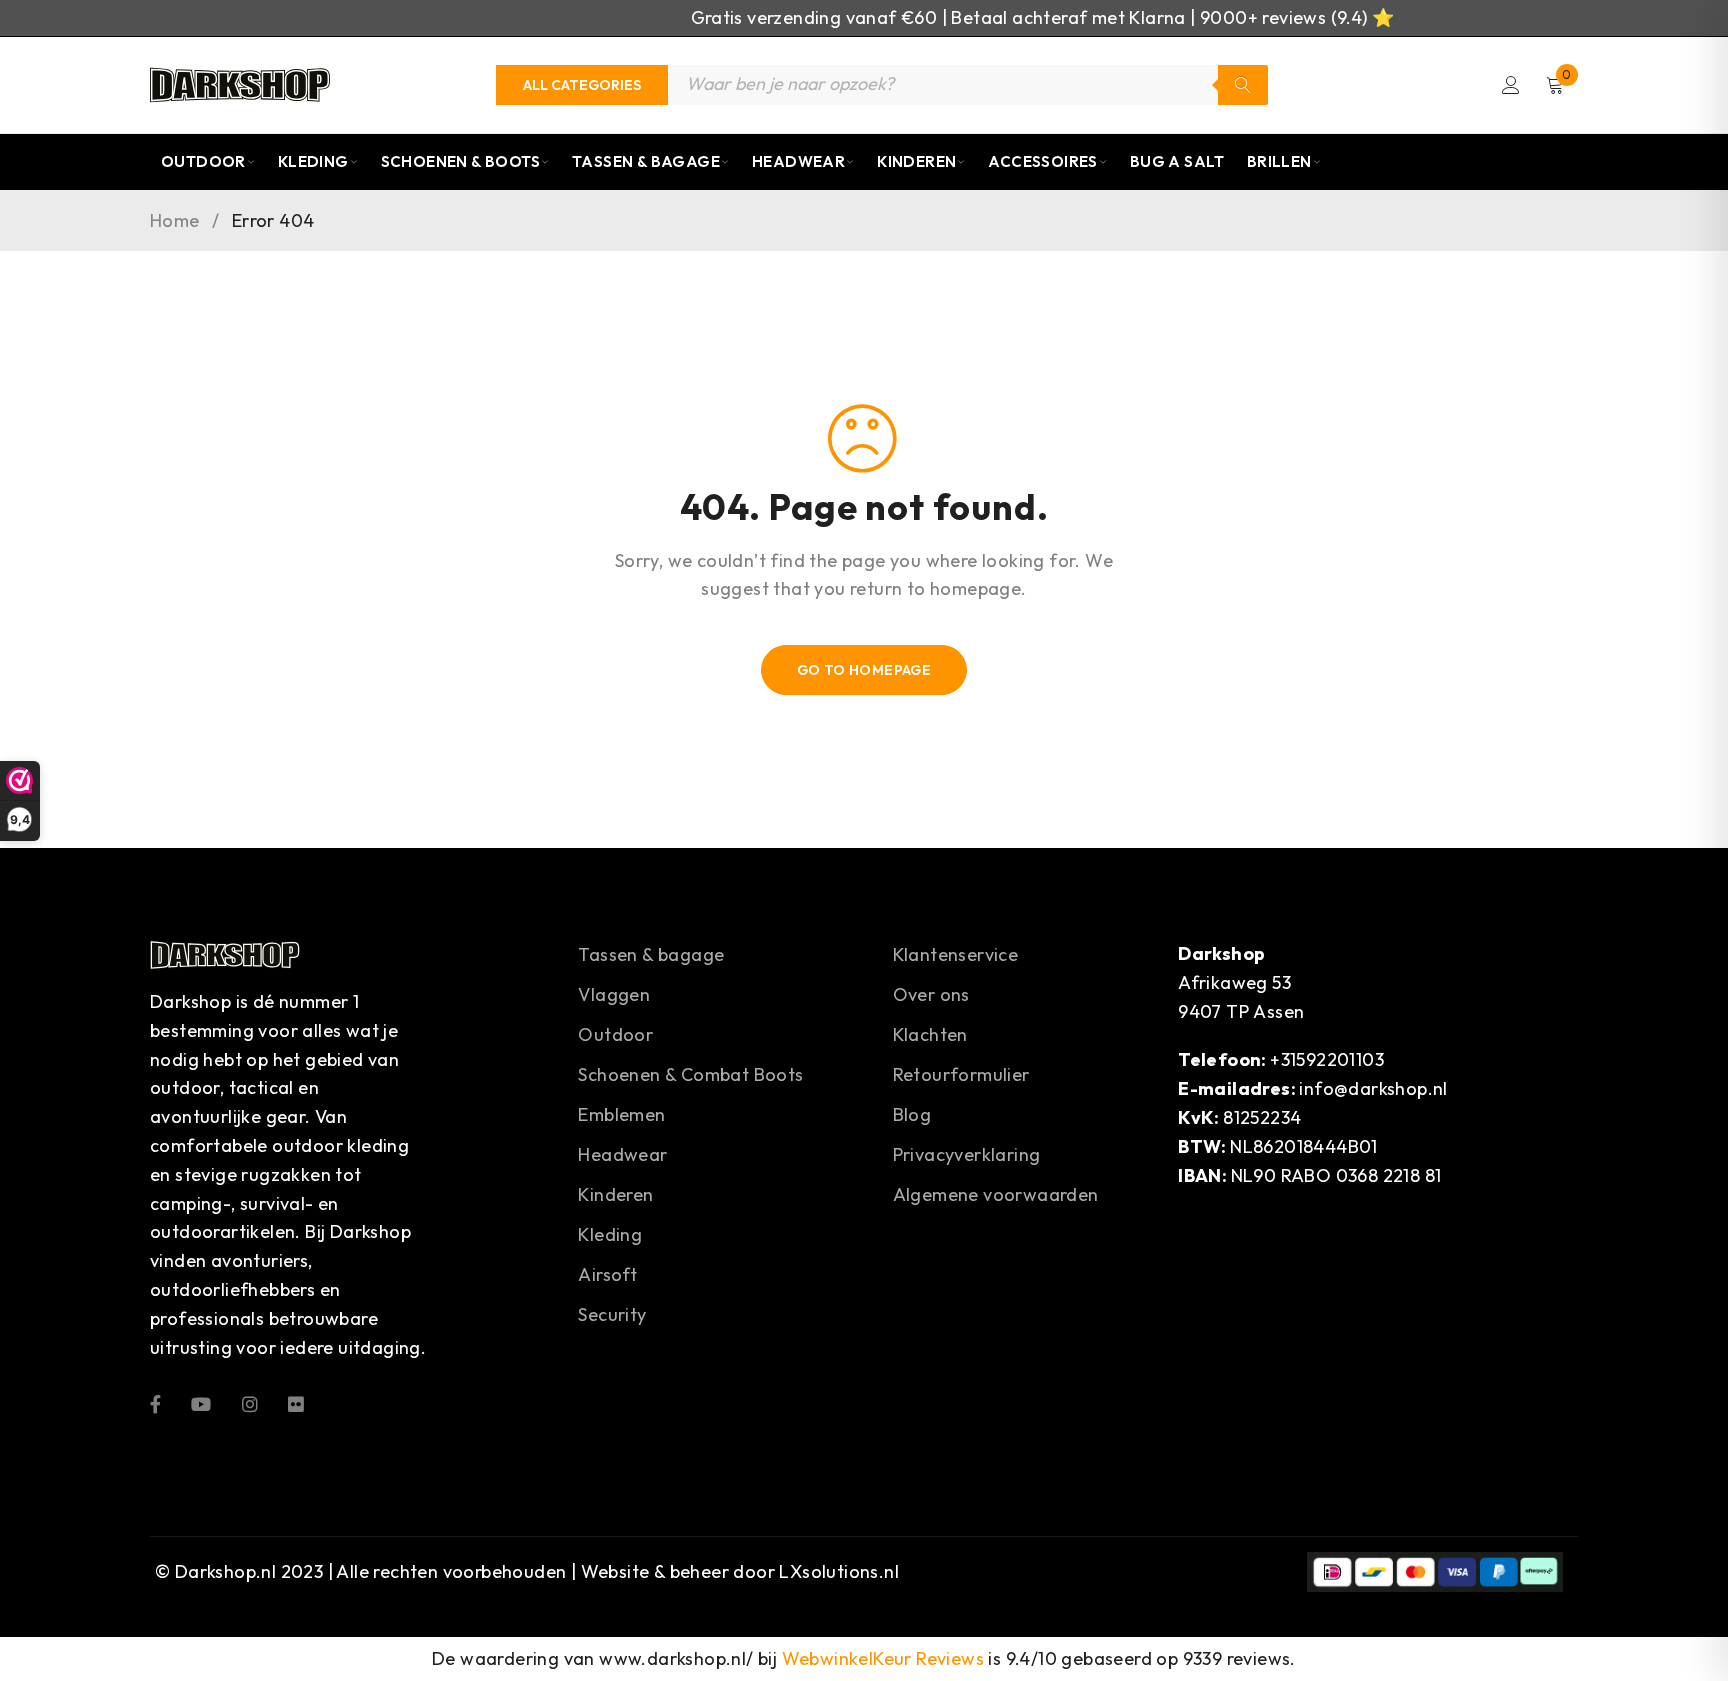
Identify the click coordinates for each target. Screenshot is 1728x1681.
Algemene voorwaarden (996, 1194)
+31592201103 (1327, 1059)
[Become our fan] (155, 1402)
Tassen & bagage (651, 954)
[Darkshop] (240, 85)
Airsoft (607, 1274)
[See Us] (250, 1402)
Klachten (930, 1034)
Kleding (313, 161)
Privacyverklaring (967, 1154)
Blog (912, 1114)
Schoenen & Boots (460, 161)
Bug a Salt (1177, 161)
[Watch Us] (201, 1402)
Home (175, 221)
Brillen (1279, 161)
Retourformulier (961, 1074)
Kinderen (916, 161)
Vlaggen (614, 994)
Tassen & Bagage (646, 161)
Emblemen (621, 1114)
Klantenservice (956, 954)
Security (612, 1314)
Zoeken (1243, 85)
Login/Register (1511, 85)
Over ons (931, 994)
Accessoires (1042, 161)
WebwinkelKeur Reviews (883, 1658)
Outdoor (203, 161)
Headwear (798, 161)
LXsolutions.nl (839, 1571)
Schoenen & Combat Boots (690, 1074)
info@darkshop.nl (1373, 1088)
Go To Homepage (864, 670)
